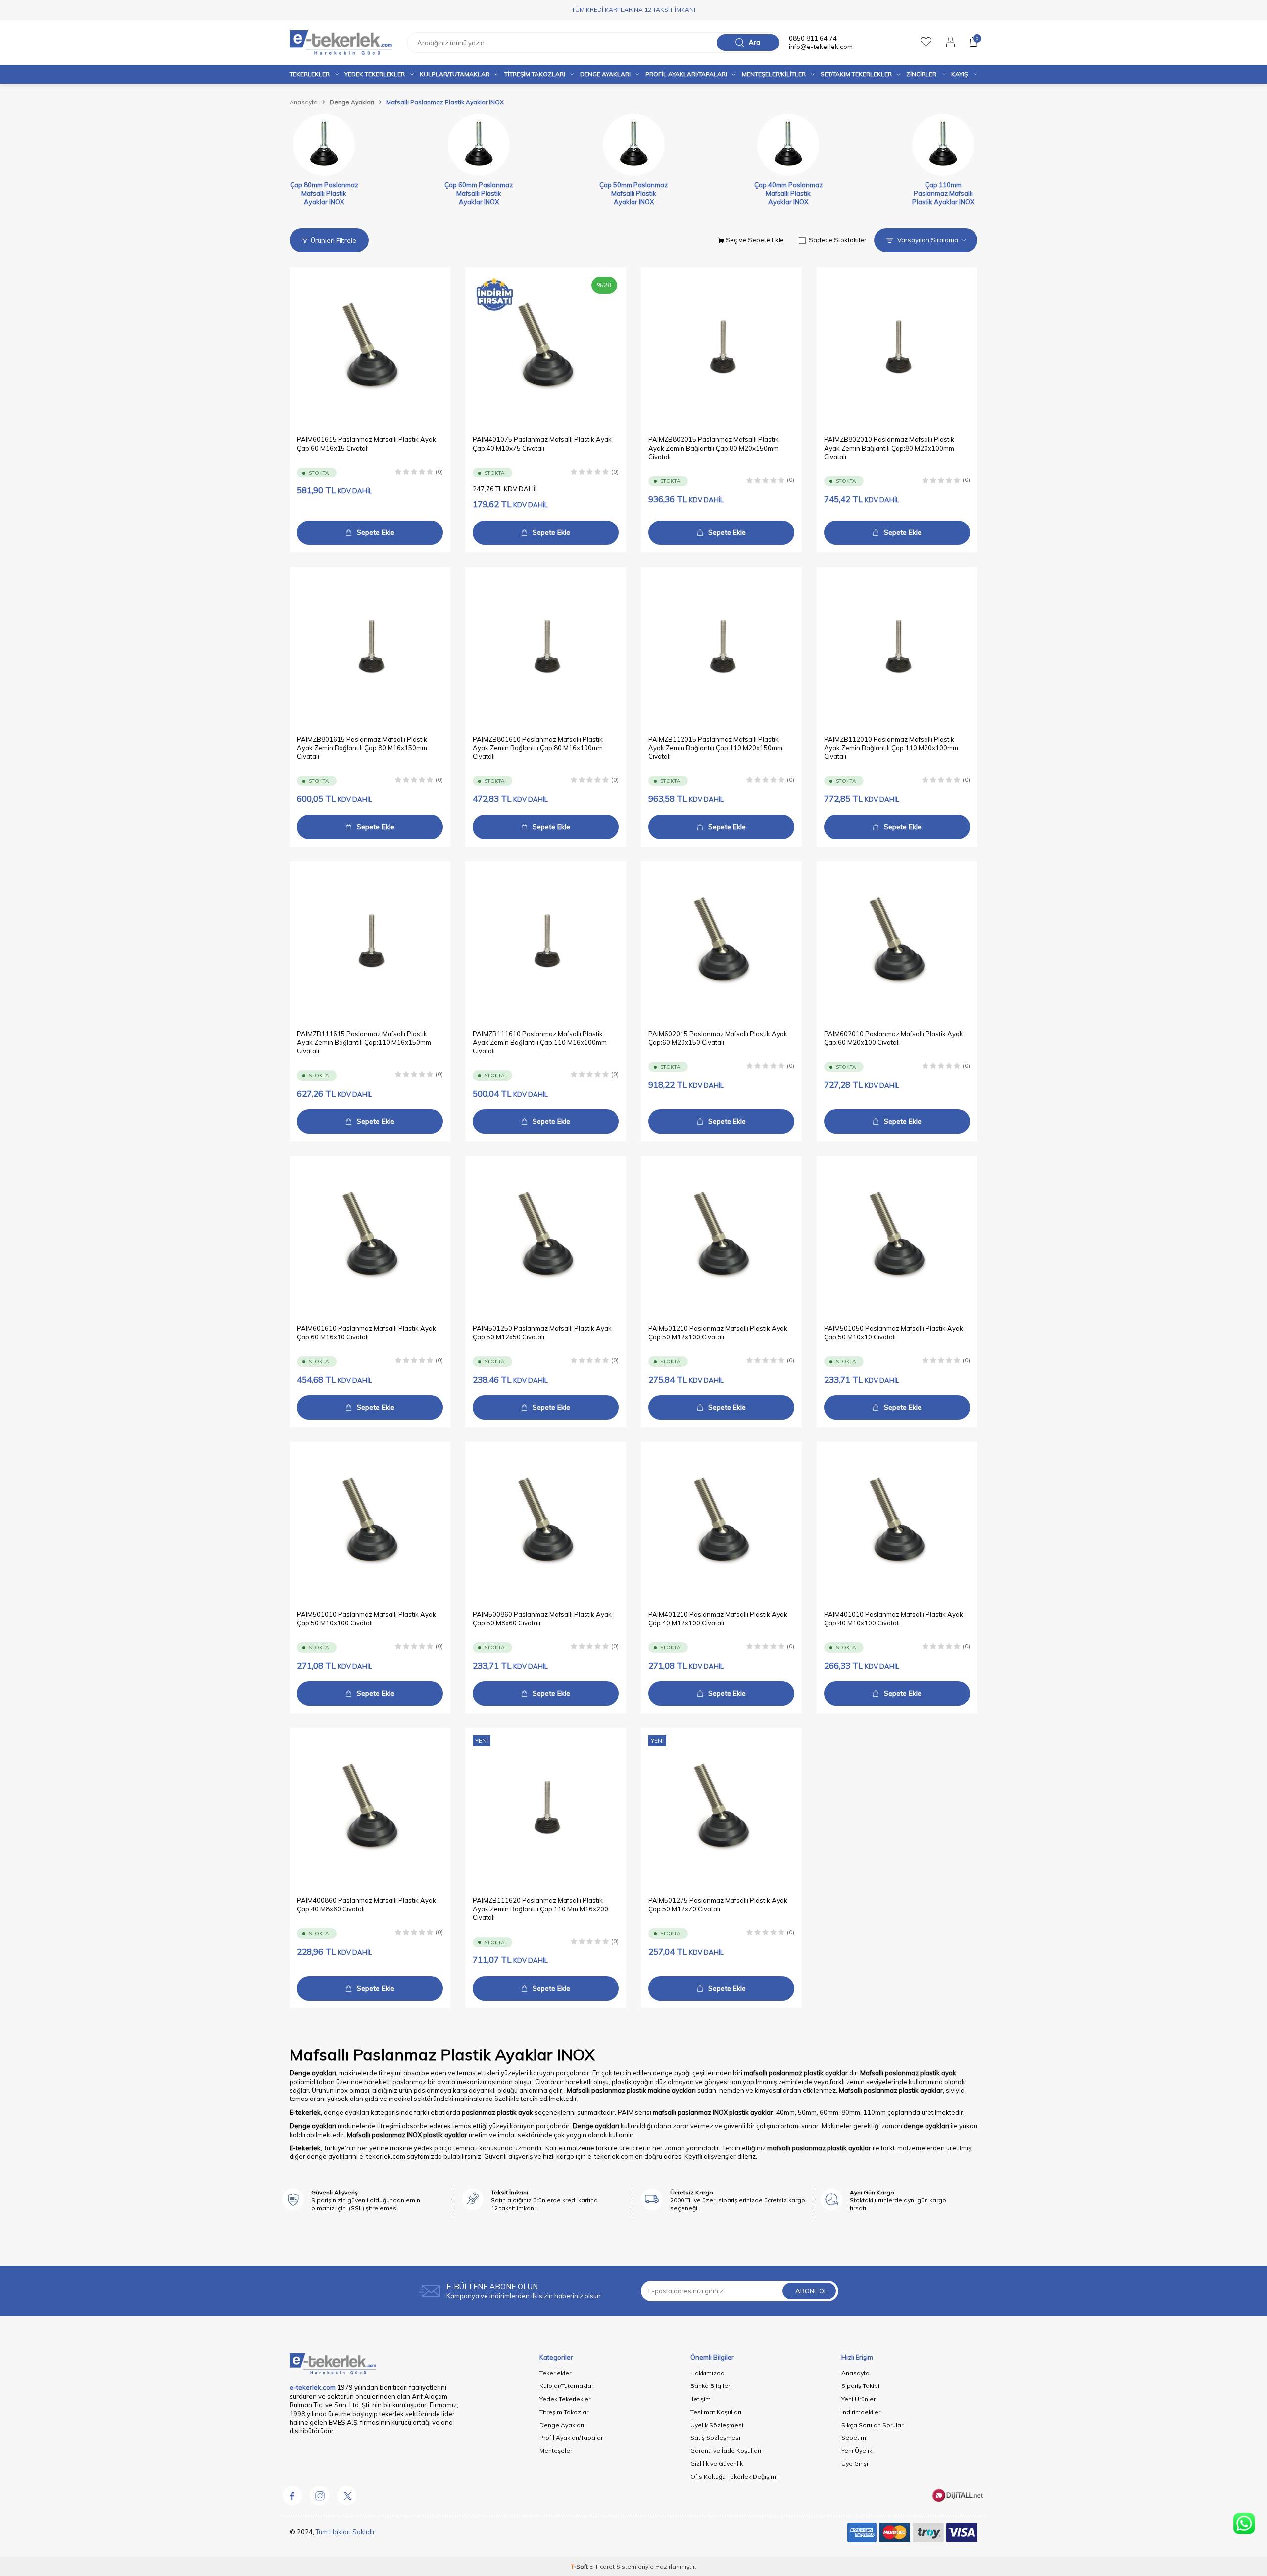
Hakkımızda (707, 2373)
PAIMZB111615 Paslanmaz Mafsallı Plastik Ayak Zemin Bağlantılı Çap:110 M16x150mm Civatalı (364, 1042)
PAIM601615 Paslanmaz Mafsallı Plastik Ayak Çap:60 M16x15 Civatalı (366, 444)
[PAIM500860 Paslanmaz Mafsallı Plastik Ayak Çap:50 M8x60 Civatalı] (546, 1522)
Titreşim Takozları (535, 74)
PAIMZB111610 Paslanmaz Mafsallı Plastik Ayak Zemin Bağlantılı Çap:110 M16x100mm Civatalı (540, 1042)
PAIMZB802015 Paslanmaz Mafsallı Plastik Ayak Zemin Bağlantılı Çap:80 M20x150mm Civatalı (713, 448)
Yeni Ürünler (858, 2399)
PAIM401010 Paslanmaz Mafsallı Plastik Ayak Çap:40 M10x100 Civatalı (894, 1618)
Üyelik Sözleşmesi (717, 2425)
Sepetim (854, 2438)
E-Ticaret (602, 2566)
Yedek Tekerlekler (375, 74)
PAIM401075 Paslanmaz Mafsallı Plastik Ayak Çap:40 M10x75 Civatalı (542, 444)
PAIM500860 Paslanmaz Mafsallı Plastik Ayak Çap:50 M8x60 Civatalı (542, 1618)
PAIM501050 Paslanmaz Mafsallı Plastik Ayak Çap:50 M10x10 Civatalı (894, 1332)
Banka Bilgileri (711, 2386)
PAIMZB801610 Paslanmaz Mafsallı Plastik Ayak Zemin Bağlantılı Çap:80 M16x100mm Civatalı (538, 748)
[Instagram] (319, 2495)
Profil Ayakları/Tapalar (571, 2438)
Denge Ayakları (605, 74)
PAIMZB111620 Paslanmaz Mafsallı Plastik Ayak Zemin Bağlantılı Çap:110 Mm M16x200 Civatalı (540, 1909)
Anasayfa (304, 102)
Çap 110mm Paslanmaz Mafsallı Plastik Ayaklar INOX (943, 193)
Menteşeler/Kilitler (774, 74)
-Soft (580, 2566)
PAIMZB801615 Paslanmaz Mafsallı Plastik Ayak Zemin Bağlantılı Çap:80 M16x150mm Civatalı (362, 748)
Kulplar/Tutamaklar (566, 2386)
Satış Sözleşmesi (715, 2438)
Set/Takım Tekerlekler (856, 74)
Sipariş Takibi (860, 2386)
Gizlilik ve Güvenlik (717, 2463)
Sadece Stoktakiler (838, 240)
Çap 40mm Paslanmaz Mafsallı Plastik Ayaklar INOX (788, 193)
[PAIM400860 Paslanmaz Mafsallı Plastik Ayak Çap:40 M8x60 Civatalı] (370, 1808)
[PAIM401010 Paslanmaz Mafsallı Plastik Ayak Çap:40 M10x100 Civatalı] (897, 1522)
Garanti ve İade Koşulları (726, 2451)
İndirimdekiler (861, 2412)
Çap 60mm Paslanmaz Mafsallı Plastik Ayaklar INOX (479, 193)
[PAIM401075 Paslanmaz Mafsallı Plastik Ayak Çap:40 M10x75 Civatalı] (546, 348)
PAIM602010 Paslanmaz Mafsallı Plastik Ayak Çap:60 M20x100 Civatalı (894, 1038)
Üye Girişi (855, 2463)
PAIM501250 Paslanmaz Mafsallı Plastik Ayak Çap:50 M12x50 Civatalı (542, 1332)
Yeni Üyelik (857, 2451)
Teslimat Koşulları (716, 2412)
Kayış (959, 74)
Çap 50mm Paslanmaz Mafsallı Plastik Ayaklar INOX (633, 193)
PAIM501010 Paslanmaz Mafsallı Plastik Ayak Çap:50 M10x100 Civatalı (366, 1618)
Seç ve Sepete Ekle (754, 240)
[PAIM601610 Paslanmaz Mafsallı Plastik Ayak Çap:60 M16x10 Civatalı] (370, 1236)
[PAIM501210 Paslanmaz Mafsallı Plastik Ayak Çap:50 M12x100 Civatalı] (721, 1236)
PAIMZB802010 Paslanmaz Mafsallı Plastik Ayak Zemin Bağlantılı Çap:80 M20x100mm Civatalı (889, 448)
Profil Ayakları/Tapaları (686, 74)
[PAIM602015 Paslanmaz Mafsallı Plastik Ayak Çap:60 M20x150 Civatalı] (721, 942)
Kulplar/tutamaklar (455, 74)
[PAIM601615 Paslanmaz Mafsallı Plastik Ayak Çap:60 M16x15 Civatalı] (370, 348)
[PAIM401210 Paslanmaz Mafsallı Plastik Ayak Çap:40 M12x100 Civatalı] (721, 1522)
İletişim (701, 2399)
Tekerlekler (310, 74)
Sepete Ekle (376, 532)
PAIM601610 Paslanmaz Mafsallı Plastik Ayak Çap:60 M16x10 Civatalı (366, 1332)
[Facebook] (292, 2495)
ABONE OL (811, 2291)
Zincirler (921, 74)
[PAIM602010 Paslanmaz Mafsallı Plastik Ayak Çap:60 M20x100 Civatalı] (897, 942)
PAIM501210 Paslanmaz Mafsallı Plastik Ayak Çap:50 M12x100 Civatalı (718, 1332)
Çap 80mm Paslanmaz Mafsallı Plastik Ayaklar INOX (324, 193)
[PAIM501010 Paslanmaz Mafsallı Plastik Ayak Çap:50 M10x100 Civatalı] (370, 1522)
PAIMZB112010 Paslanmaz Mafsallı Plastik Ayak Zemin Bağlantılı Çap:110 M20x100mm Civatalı (891, 748)
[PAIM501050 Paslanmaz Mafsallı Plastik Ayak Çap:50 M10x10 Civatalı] (897, 1236)
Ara (755, 42)
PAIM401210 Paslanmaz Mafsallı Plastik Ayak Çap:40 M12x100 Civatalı (718, 1618)
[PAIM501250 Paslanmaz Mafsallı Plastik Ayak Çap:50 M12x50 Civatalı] (546, 1236)
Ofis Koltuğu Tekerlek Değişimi (734, 2476)
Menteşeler (556, 2451)
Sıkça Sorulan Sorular (872, 2425)
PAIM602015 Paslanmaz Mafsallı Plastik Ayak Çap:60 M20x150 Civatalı (718, 1038)
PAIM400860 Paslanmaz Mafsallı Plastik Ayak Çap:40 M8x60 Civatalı (366, 1904)
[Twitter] (346, 2495)
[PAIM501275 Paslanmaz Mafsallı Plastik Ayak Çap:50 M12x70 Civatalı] (721, 1808)
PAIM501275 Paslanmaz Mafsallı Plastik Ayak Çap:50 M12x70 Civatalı (718, 1904)
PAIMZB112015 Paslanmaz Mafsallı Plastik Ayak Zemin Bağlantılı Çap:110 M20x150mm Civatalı (715, 748)
